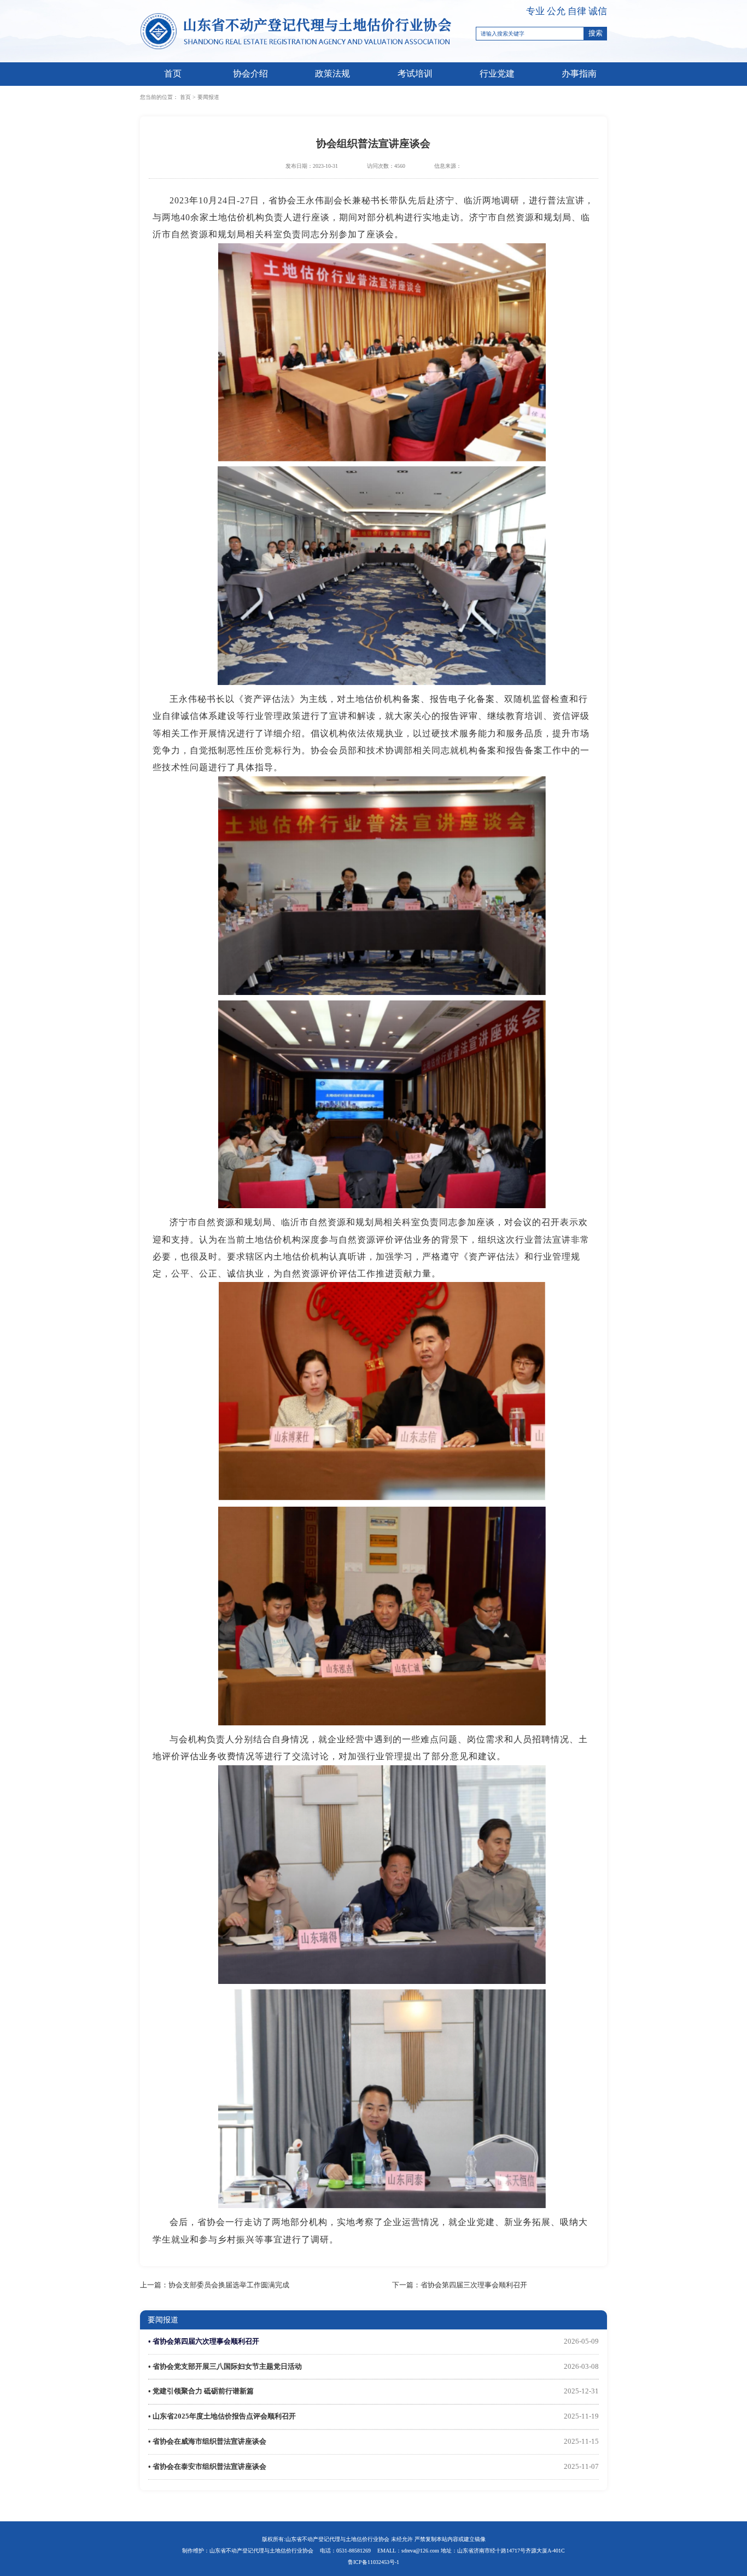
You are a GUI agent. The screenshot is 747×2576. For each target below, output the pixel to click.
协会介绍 (250, 74)
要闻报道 (208, 97)
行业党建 (497, 74)
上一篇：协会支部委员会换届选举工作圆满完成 (215, 2285)
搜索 (596, 33)
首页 (173, 74)
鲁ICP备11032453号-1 (373, 2562)
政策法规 (332, 74)
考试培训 (415, 74)
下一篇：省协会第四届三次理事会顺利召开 (460, 2285)
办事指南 (579, 74)
